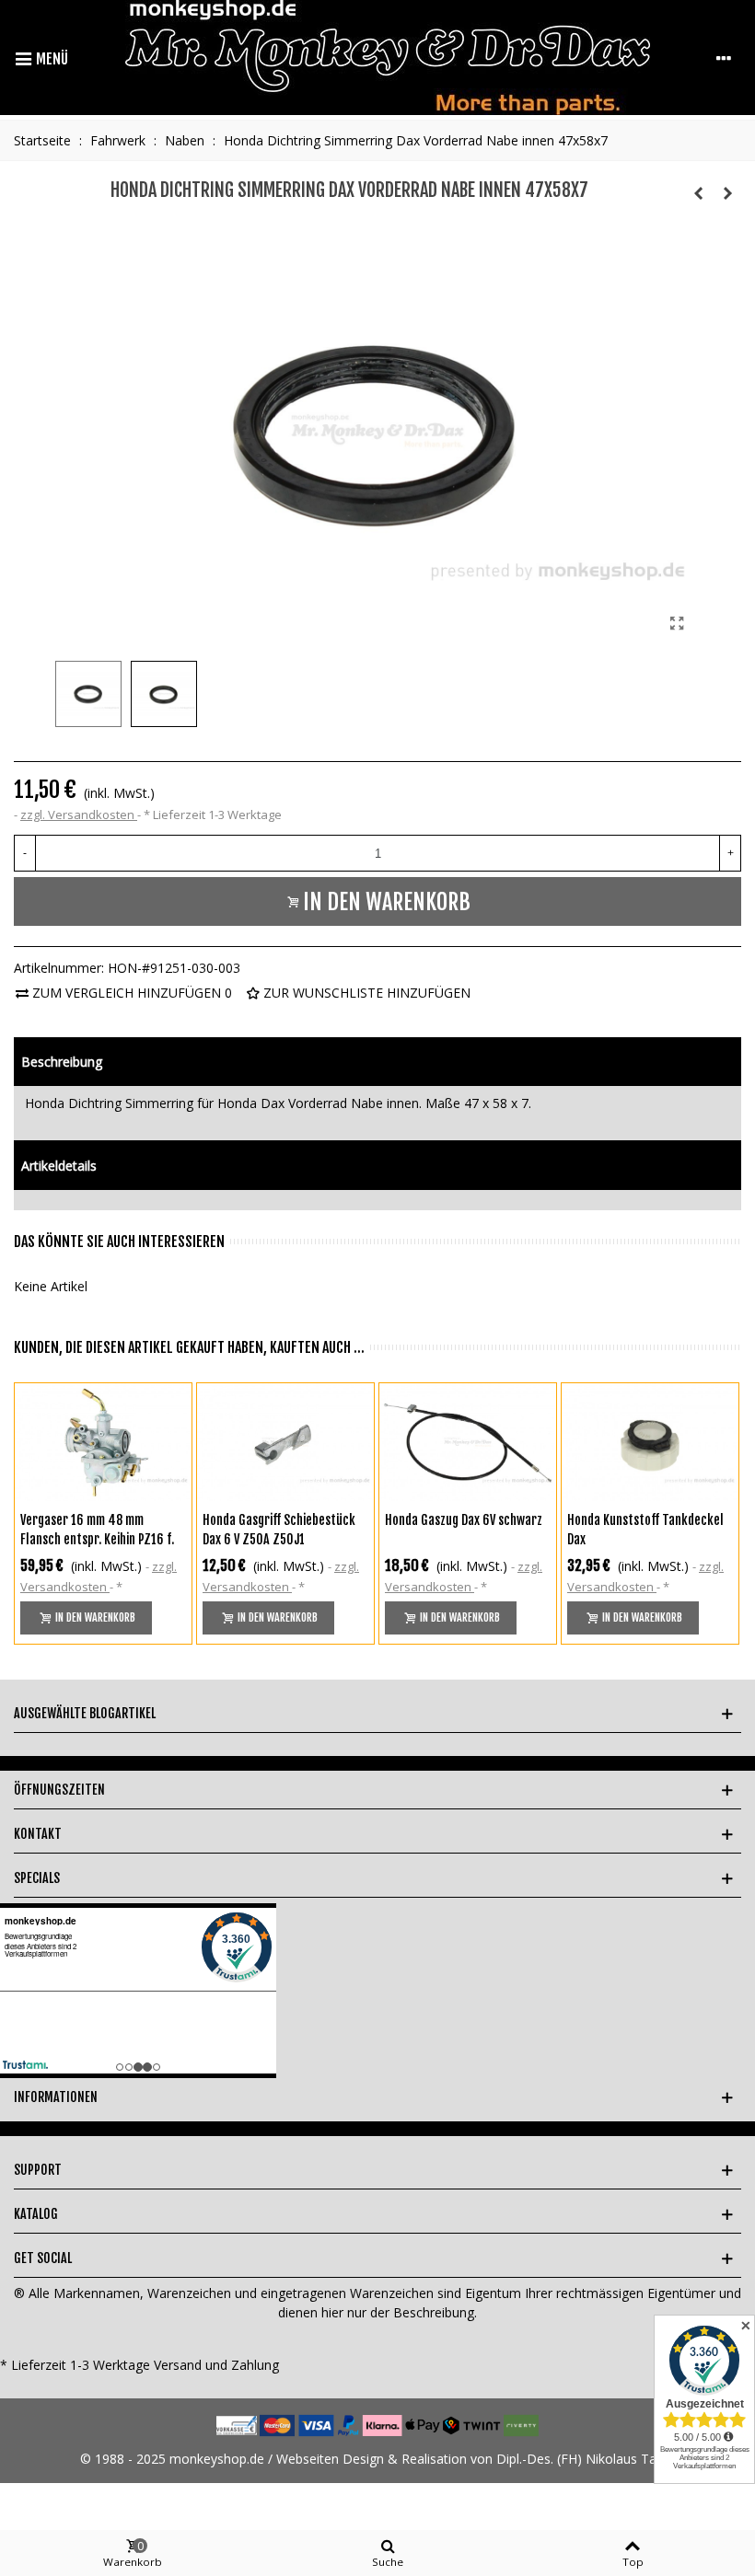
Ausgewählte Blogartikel (85, 1713)
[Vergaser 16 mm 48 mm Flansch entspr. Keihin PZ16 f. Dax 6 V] (103, 1442)
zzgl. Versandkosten (79, 814)
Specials (37, 1878)
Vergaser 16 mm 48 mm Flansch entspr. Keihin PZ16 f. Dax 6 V (97, 1539)
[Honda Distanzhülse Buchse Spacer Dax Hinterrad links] (698, 193)
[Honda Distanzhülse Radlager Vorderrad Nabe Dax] (727, 193)
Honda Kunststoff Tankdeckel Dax (645, 1530)
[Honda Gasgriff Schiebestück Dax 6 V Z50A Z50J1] (285, 1442)
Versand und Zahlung (216, 2365)
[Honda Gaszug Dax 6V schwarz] (468, 1442)
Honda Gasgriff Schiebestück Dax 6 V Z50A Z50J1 (279, 1530)
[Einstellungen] (724, 58)
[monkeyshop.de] (388, 58)
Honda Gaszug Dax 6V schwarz (464, 1520)
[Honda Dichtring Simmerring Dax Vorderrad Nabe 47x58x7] (677, 623)
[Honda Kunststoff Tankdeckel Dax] (650, 1442)
